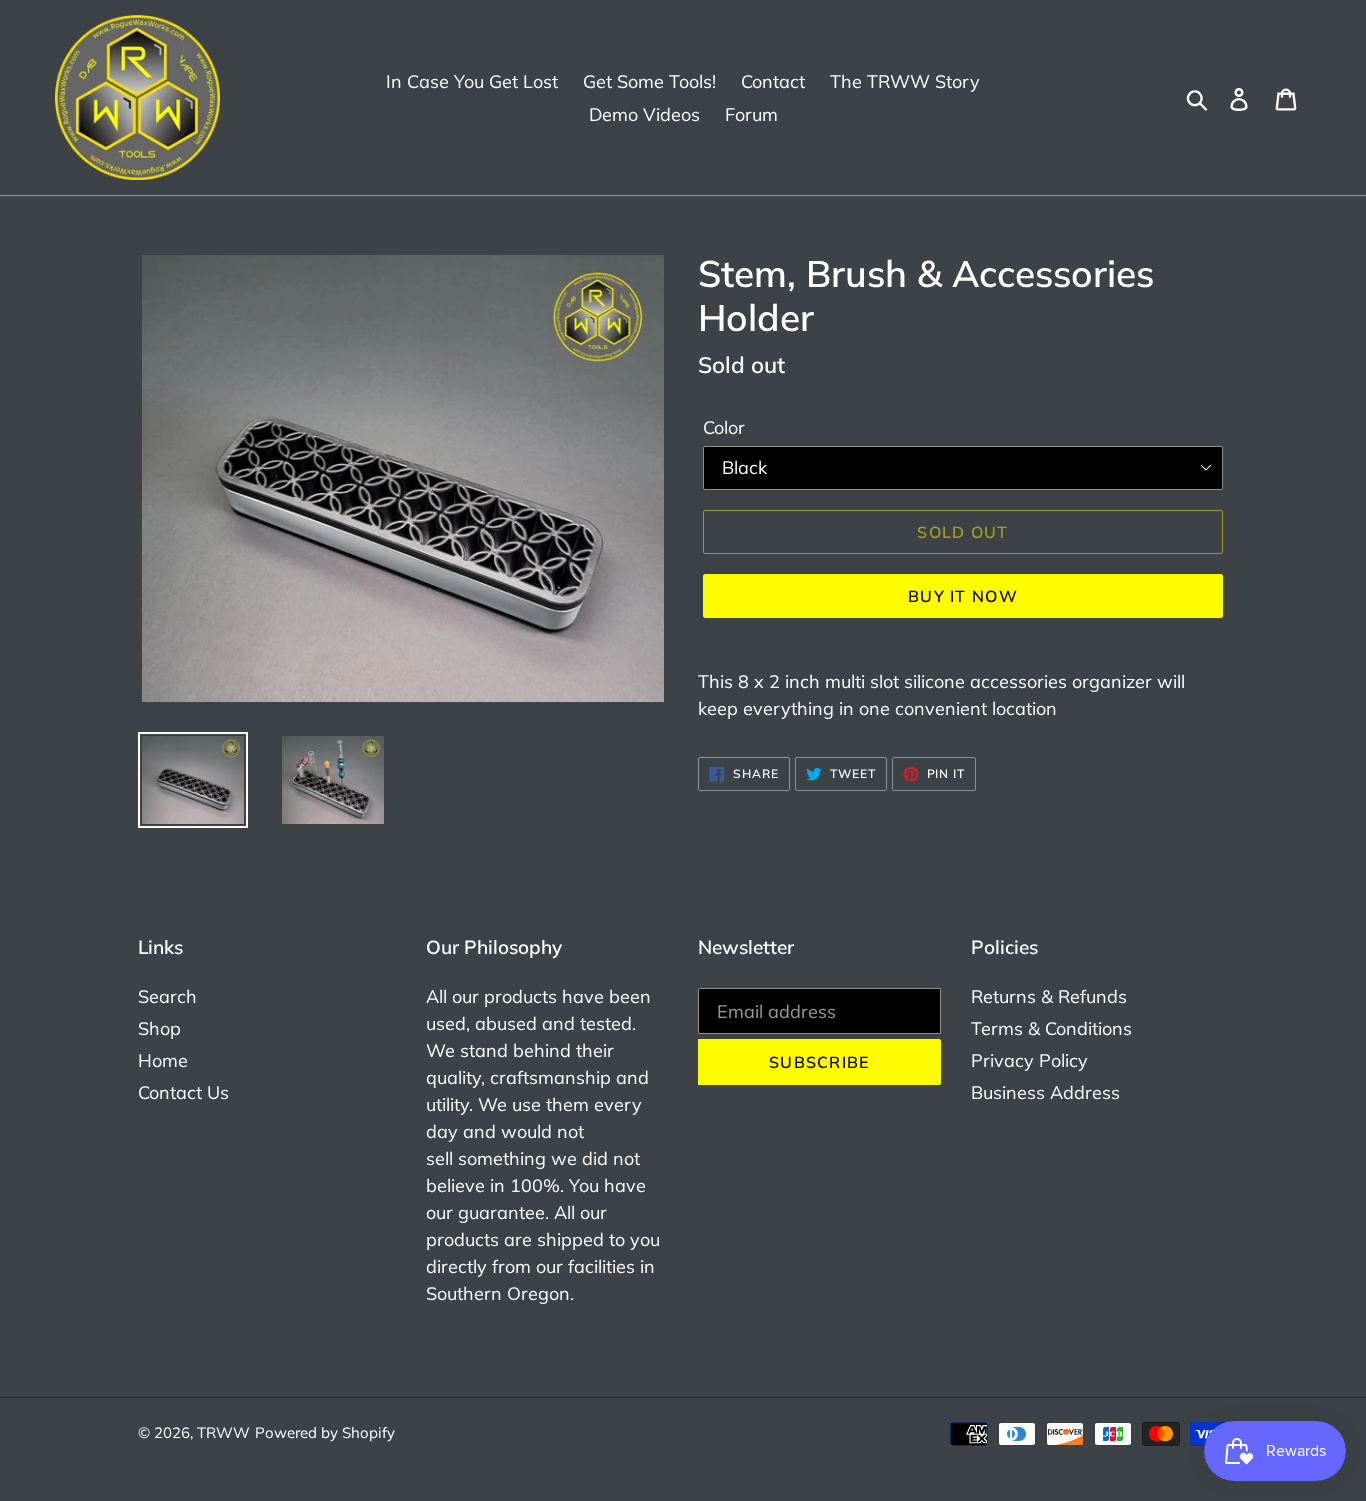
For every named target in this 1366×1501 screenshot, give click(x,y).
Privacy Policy (1029, 1060)
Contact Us (183, 1092)
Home (163, 1060)
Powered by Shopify (325, 1432)
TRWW (223, 1432)
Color (724, 427)
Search (167, 996)
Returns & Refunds (1049, 996)
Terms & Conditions (1051, 1028)
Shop (159, 1028)
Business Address (1045, 1092)
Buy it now (963, 596)
